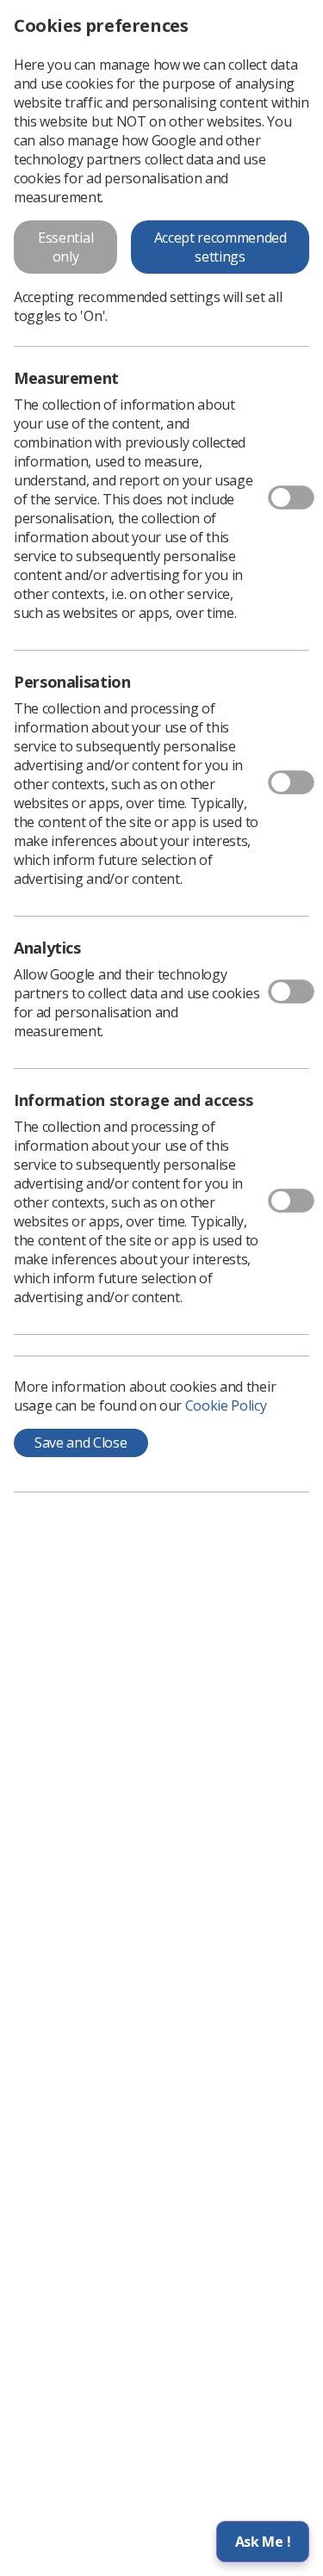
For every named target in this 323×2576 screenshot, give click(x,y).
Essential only (65, 247)
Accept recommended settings (221, 247)
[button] (263, 2542)
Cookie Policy (226, 1405)
